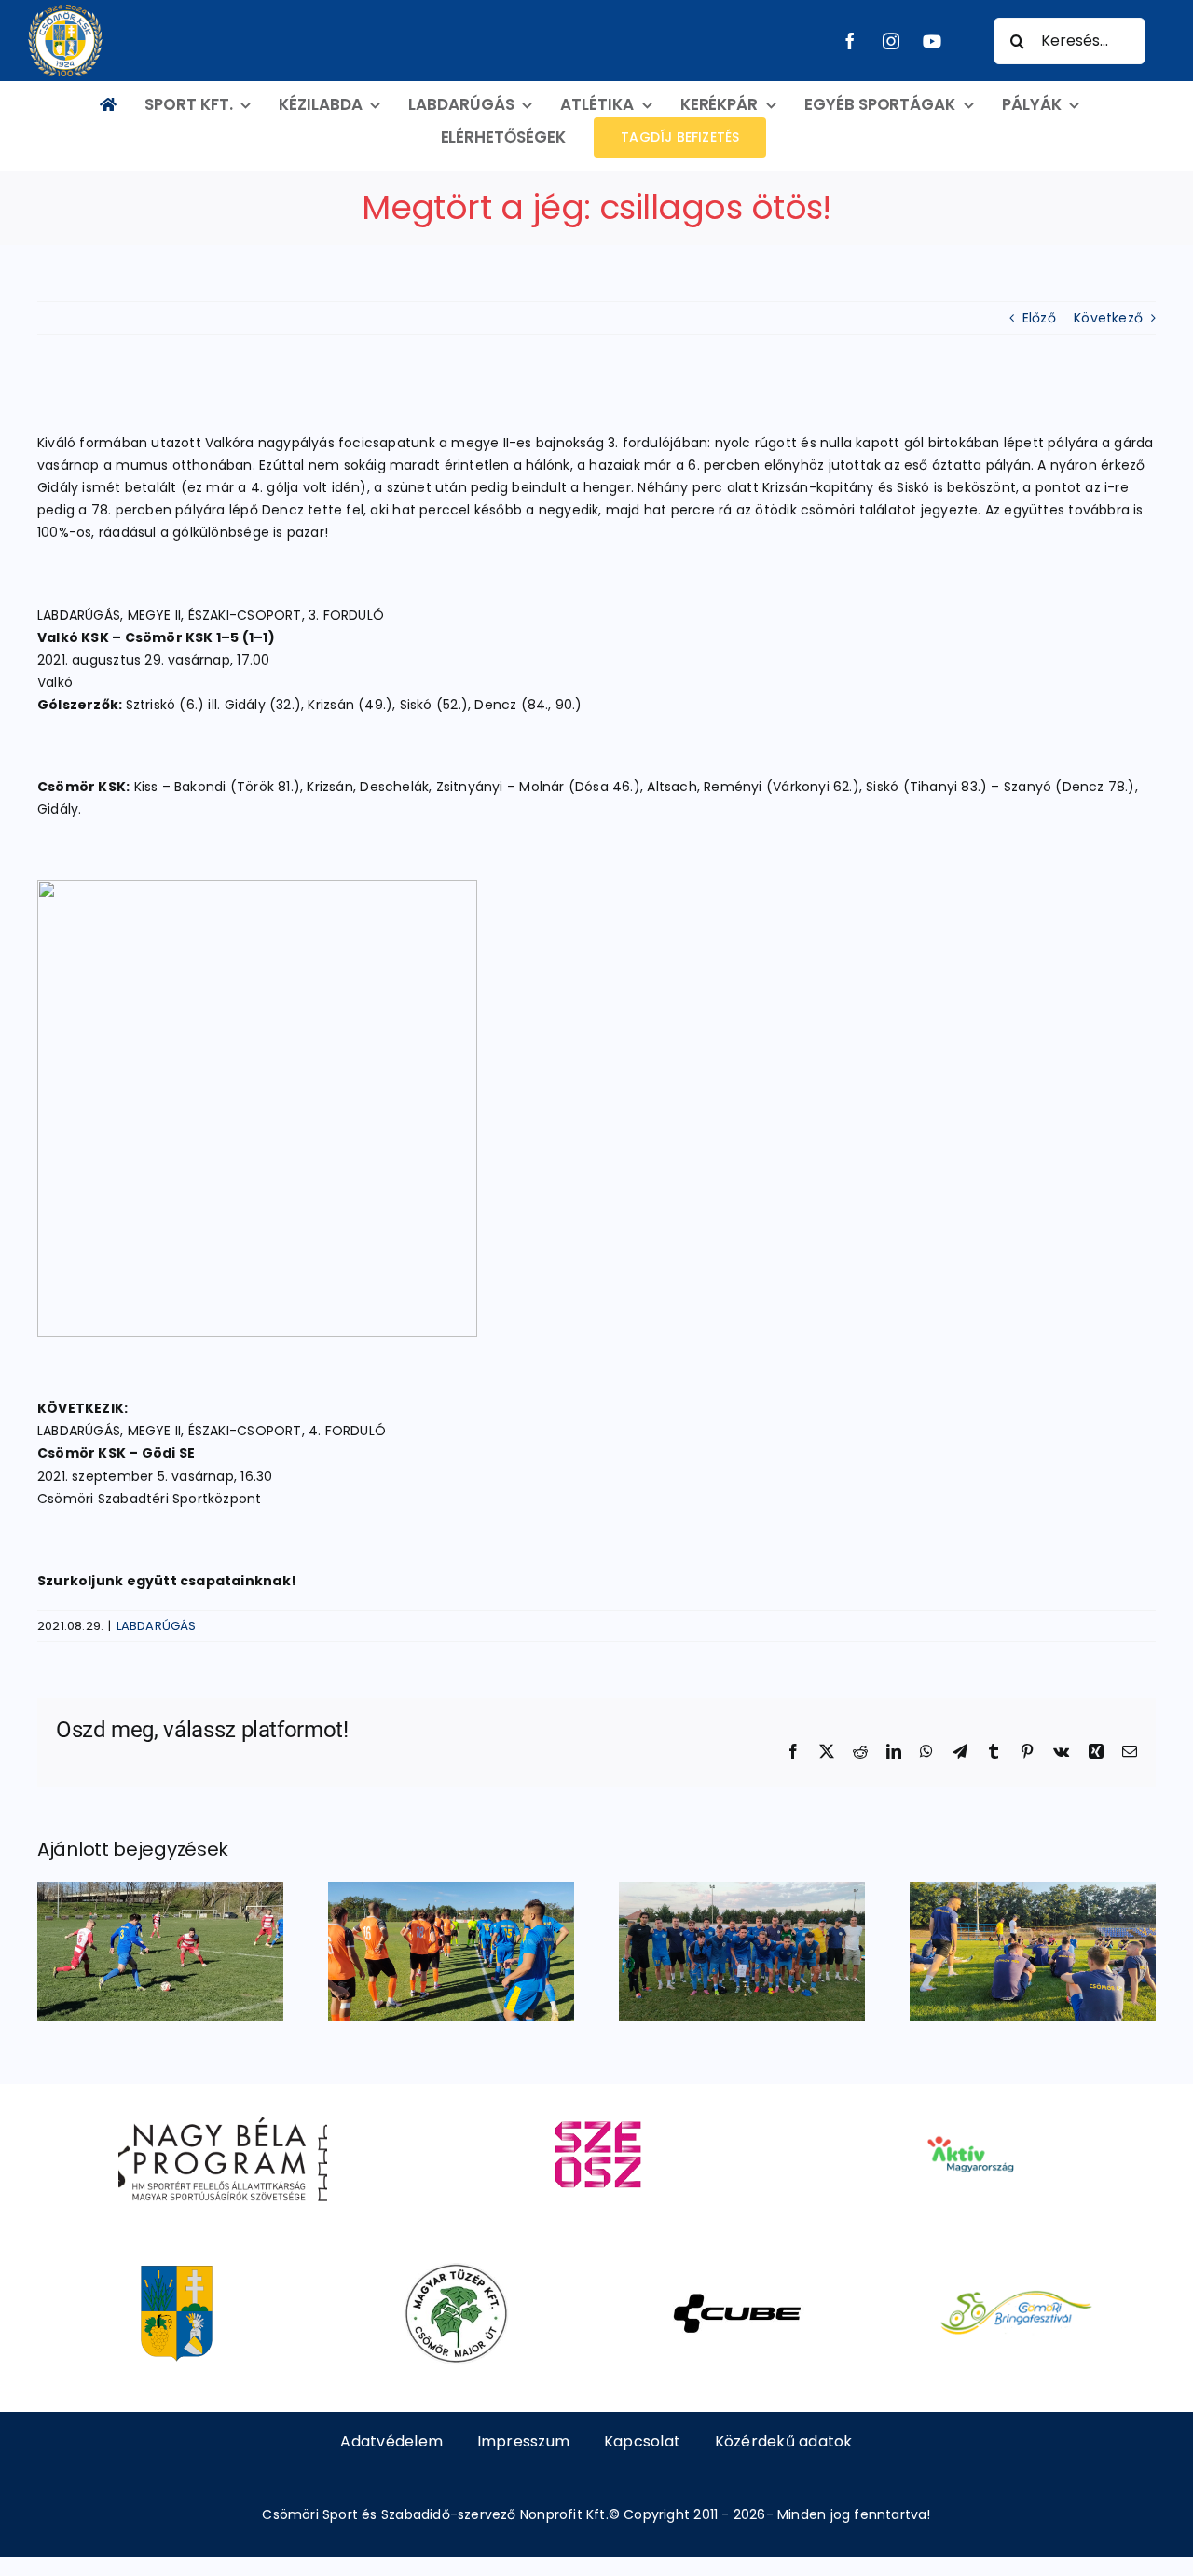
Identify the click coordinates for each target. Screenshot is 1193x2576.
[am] (970, 2110)
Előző (1039, 318)
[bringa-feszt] (1016, 2269)
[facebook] (850, 41)
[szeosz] (596, 2110)
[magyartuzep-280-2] (456, 2269)
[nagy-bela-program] (223, 2110)
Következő (1108, 318)
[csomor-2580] (177, 2269)
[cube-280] (737, 2269)
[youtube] (932, 41)
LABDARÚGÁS (157, 1626)
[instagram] (891, 41)
